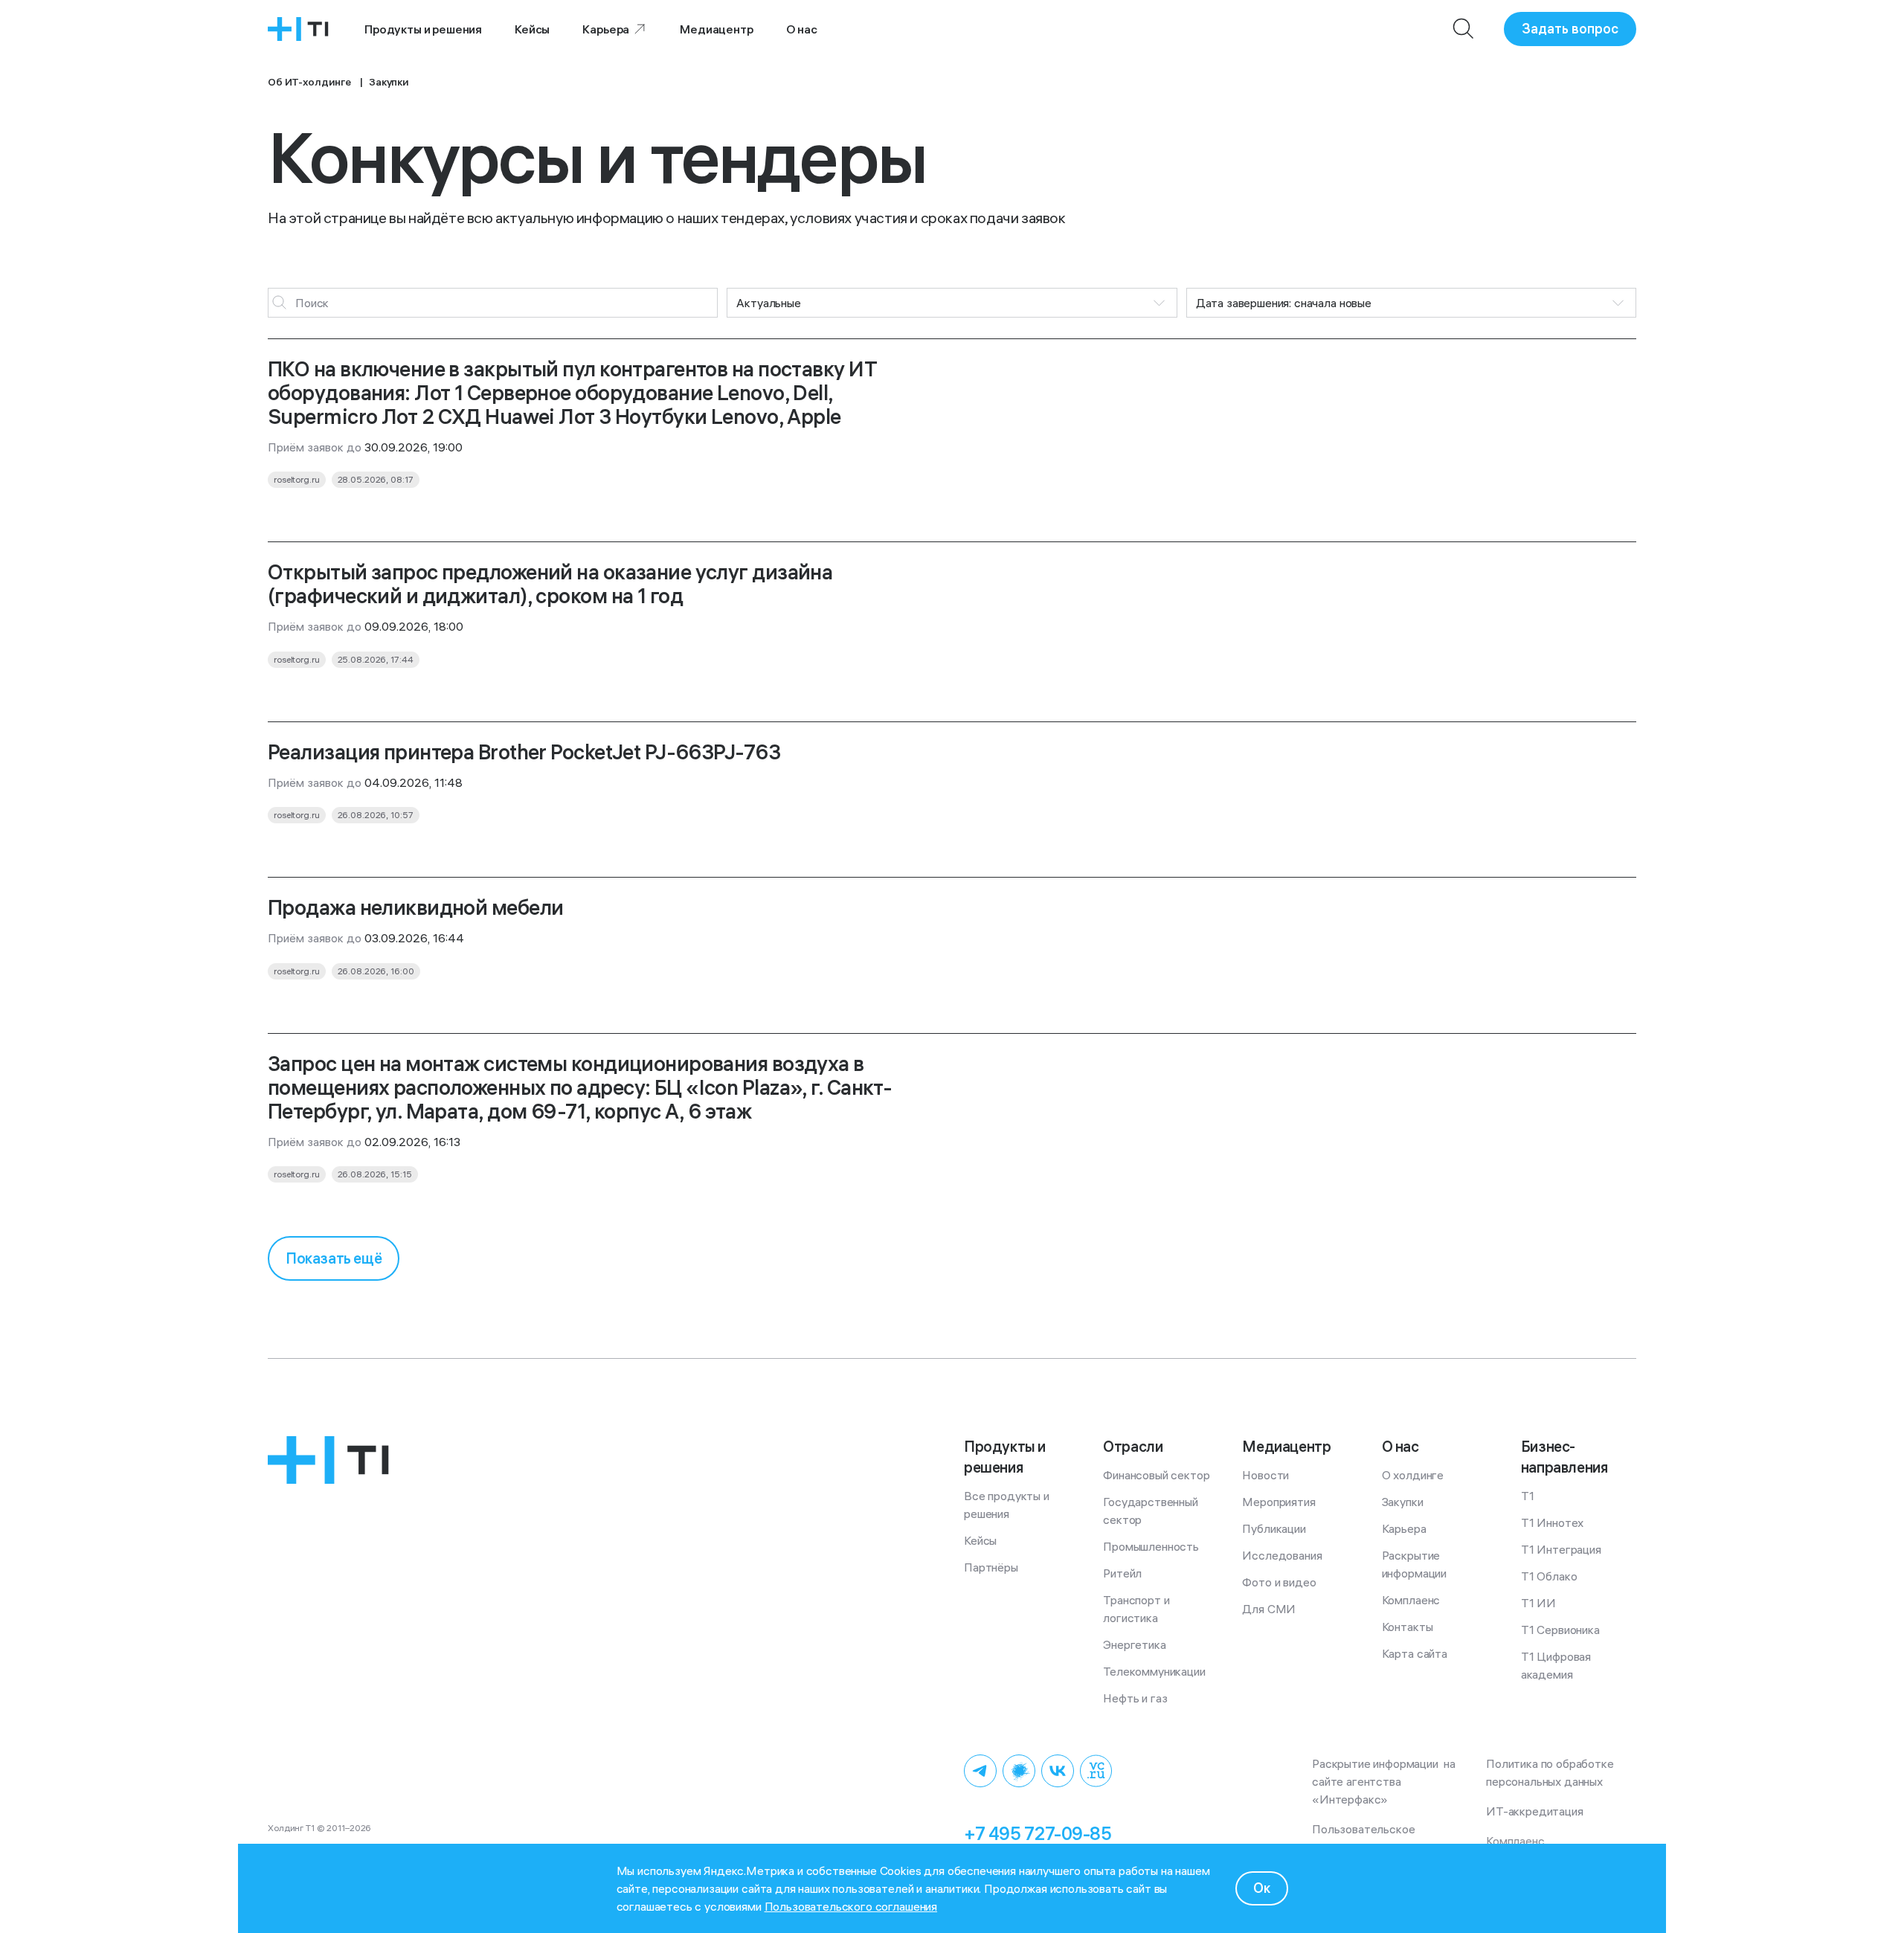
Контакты (1408, 1627)
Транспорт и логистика (1138, 1609)
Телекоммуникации (1154, 1671)
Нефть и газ (1135, 1698)
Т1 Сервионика (1560, 1630)
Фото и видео (1279, 1582)
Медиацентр (716, 29)
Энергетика (1134, 1644)
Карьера (606, 29)
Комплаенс (1411, 1600)
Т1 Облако (1549, 1576)
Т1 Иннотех (1552, 1522)
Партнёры (991, 1567)
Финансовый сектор (1156, 1475)
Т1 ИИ (1538, 1603)
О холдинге (1413, 1475)
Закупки (1403, 1502)
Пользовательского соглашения (851, 1906)
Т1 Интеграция (1561, 1549)
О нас (802, 29)
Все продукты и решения (1008, 1505)
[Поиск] (1464, 29)
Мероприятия (1279, 1502)
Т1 (1528, 1496)
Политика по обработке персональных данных (1553, 1772)
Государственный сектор (1152, 1511)
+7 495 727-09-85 (1038, 1833)
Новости (1265, 1475)
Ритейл (1122, 1573)
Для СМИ (1269, 1609)
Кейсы (532, 29)
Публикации (1274, 1528)
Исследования (1282, 1555)
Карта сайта (1415, 1653)
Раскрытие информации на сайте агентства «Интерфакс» (1385, 1781)
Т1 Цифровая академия (1557, 1665)
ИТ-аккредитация (1535, 1811)
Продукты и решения (423, 29)
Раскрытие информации (1414, 1564)
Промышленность (1151, 1546)
